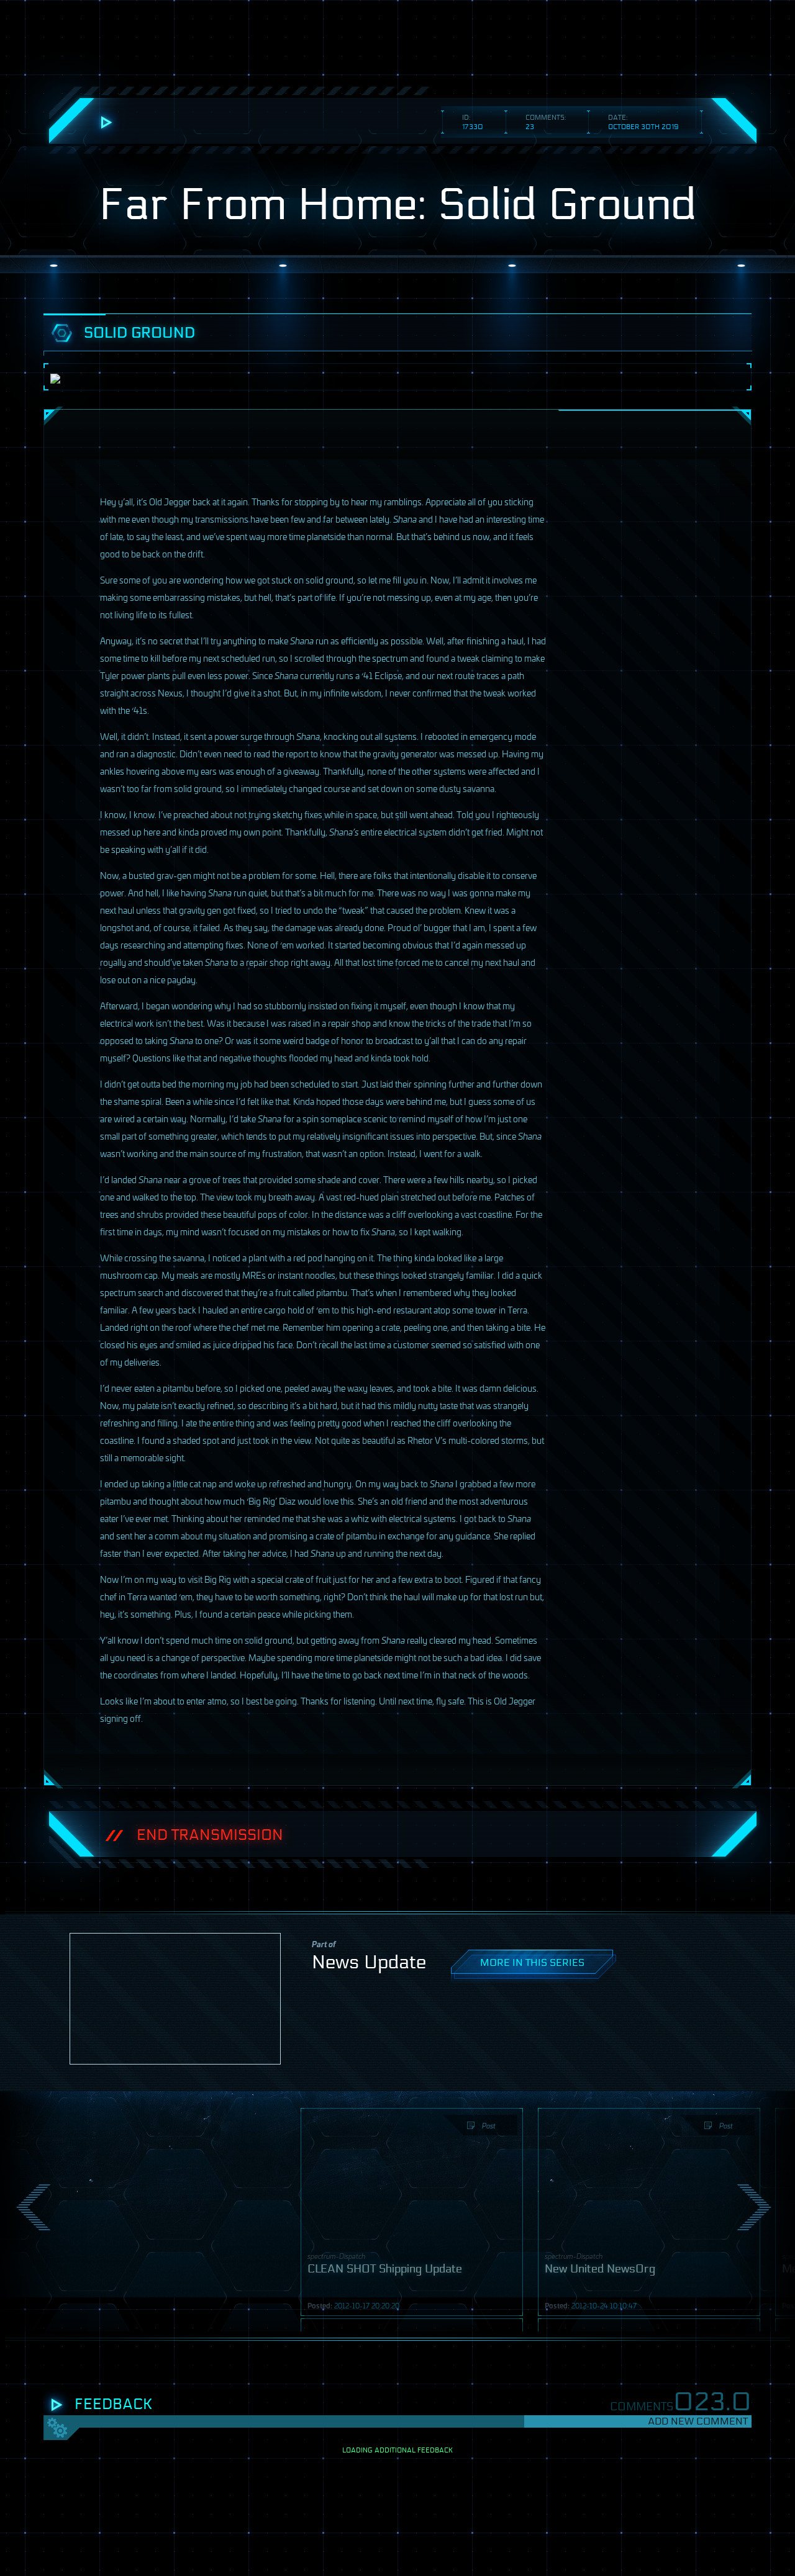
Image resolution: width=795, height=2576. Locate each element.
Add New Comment (698, 2421)
